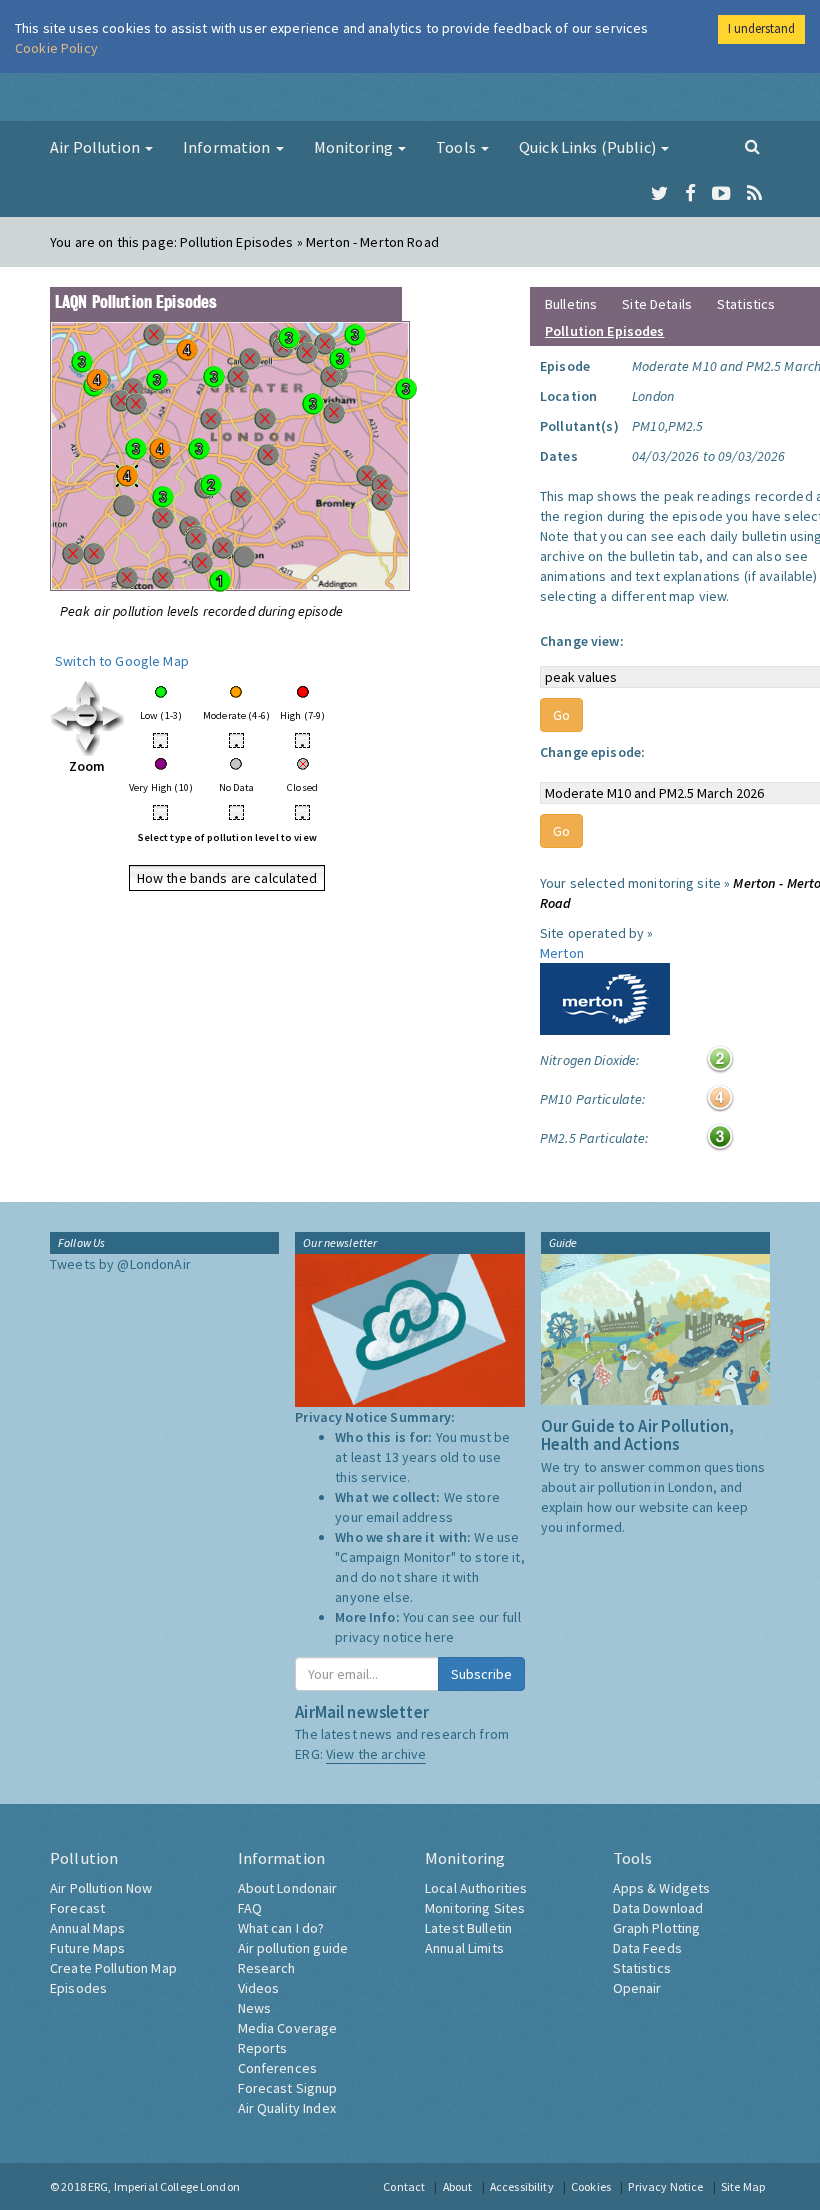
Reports (263, 2048)
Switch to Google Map (122, 661)
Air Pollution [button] (96, 147)
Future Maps (88, 1948)
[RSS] (754, 194)
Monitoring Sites (475, 1908)
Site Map (743, 2186)
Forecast (77, 1908)
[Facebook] (690, 194)
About (458, 2186)
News (255, 2008)
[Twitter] (659, 194)
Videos (259, 1988)
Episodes (78, 1988)
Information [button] (228, 147)
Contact (404, 2186)
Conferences (278, 2068)
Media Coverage (288, 2028)
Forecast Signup (288, 2088)
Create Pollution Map (113, 1968)
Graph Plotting (657, 1928)
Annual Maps (88, 1928)
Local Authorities (476, 1888)
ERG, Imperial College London (164, 2186)
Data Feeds (647, 1948)
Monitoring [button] (355, 147)
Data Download (658, 1908)
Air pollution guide (293, 1948)
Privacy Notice (665, 2186)
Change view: (582, 641)
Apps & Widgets (662, 1888)
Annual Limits (464, 1948)
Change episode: (592, 752)
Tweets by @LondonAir (120, 1264)
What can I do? (281, 1928)
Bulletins (571, 304)
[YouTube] (721, 194)
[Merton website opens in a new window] (605, 997)
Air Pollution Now (101, 1888)
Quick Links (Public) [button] (589, 147)
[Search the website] (752, 146)
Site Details (657, 304)
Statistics (746, 304)
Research (267, 1968)
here (439, 1637)
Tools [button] (457, 147)
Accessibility (522, 2186)
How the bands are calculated (227, 878)
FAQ (250, 1908)
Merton (562, 953)
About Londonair (288, 1888)
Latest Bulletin (468, 1928)
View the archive (376, 1754)
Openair (637, 1988)
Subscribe (481, 1674)
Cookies (591, 2186)
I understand (761, 28)
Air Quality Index (287, 2108)
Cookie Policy (56, 48)
